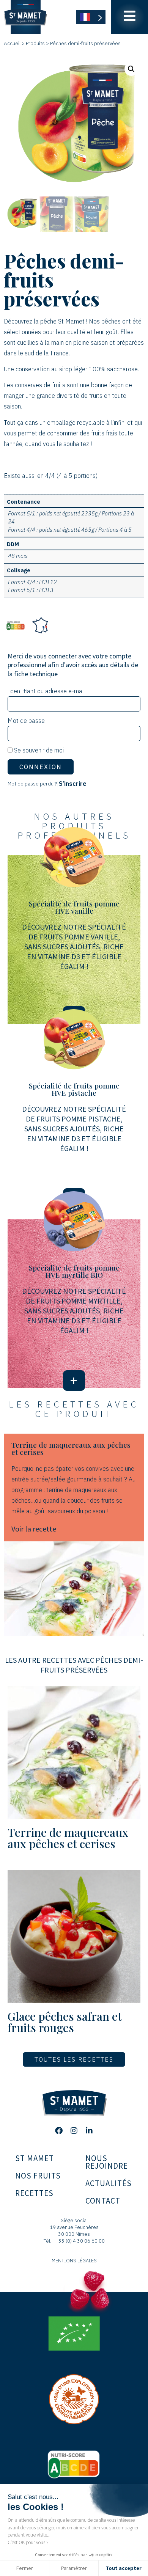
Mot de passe (26, 721)
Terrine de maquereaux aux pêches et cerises (68, 1838)
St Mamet (35, 2158)
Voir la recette (34, 1529)
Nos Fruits (38, 2176)
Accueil (12, 43)
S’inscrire (73, 784)
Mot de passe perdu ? (32, 784)
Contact (103, 2201)
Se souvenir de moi (38, 750)
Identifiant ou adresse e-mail (46, 691)
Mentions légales (74, 2261)
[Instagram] (74, 2131)
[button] (131, 69)
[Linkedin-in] (89, 2131)
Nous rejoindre (107, 2162)
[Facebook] (59, 2131)
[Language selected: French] (91, 17)
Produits (35, 43)
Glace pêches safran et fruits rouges (65, 2022)
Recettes (34, 2193)
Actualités (109, 2183)
